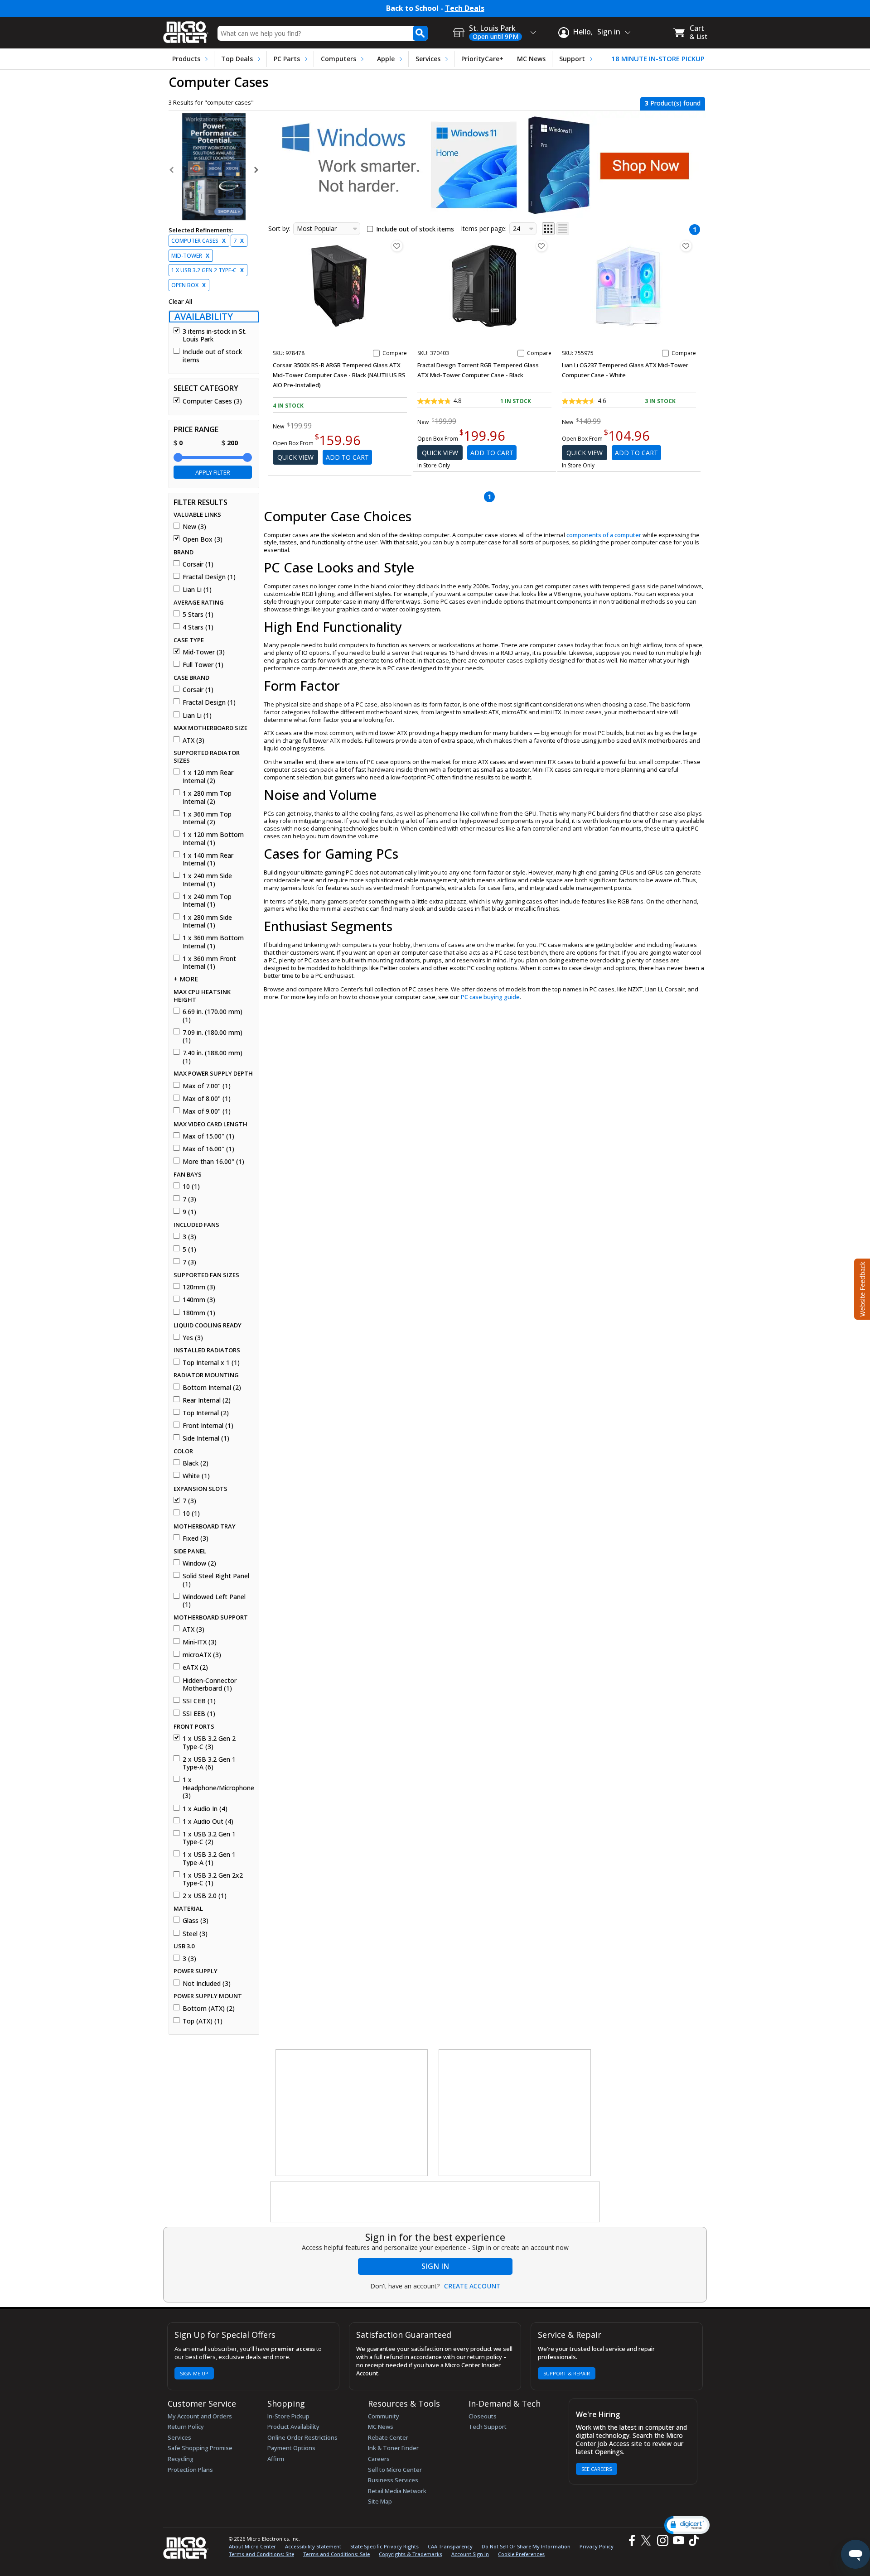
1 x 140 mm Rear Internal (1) (208, 859)
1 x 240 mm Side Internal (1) (207, 880)
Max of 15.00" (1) (208, 1136)
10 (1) (191, 1187)
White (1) (196, 1476)
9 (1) (189, 1212)
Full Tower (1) (203, 665)
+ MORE (186, 979)
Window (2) (199, 1563)
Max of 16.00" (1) (208, 1149)
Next (256, 170)
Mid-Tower (190, 256)
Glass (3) (196, 1921)
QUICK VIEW (295, 457)
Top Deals (237, 59)
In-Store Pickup (288, 2416)
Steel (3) (195, 1934)
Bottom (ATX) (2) (209, 2009)
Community (384, 2416)
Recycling (181, 2459)
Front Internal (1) (208, 1426)
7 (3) (189, 1199)
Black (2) (196, 1463)
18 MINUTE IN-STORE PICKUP (658, 59)
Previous (172, 170)
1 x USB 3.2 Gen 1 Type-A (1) (209, 1858)
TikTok (692, 2540)
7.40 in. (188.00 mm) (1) (213, 1057)
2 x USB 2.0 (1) (205, 1896)
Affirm (276, 2459)
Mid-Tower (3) (204, 652)
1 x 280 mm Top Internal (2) (207, 797)
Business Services (393, 2480)
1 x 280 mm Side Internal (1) (207, 921)
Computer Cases (198, 241)
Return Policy (186, 2427)
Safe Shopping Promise (200, 2448)
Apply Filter (213, 472)
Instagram (662, 2540)
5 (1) (189, 1250)
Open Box (188, 285)
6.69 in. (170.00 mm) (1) (213, 1016)
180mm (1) (199, 1313)
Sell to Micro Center (395, 2470)
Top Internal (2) (206, 1413)
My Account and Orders (200, 2416)
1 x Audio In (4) (205, 1809)
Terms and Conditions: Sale (336, 2554)
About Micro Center (252, 2546)
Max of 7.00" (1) (207, 1086)
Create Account (472, 2286)
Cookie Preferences (521, 2554)
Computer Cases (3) (212, 401)
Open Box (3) (203, 539)
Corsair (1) (198, 564)
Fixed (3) (196, 1538)
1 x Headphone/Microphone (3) (217, 1788)
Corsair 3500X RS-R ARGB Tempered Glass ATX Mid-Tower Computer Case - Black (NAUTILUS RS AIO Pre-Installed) (339, 375)
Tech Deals (465, 8)
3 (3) (189, 1237)
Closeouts (483, 2416)
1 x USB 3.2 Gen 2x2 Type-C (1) (213, 1879)
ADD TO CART (347, 457)
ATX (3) (193, 740)
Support (572, 59)
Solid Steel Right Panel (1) (216, 1580)
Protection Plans (190, 2470)
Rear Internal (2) (207, 1400)
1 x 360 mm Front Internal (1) (209, 963)
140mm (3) (199, 1300)
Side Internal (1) (206, 1438)
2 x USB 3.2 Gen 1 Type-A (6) (209, 1763)
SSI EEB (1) (199, 1714)
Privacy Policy (597, 2546)
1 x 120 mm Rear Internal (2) (208, 776)
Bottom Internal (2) (212, 1388)
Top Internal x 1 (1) (211, 1363)
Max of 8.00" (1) (207, 1099)
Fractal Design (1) (209, 577)
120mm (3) (199, 1287)
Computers (338, 59)
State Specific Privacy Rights (384, 2546)
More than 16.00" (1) (213, 1162)
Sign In (435, 2266)
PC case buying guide (490, 997)
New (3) (194, 527)
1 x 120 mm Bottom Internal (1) (213, 839)
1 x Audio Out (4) (208, 1821)
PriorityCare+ (482, 59)
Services (428, 59)
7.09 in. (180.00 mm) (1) (213, 1036)
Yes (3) (193, 1338)
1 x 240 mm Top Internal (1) (207, 901)
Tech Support (488, 2427)
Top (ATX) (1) (203, 2021)
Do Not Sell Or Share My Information (526, 2546)
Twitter (647, 2540)
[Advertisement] (352, 2113)
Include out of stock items (212, 356)
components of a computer (604, 535)
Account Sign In (470, 2554)
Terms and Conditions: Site (261, 2554)
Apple (386, 59)
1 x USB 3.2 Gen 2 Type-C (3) (209, 1742)
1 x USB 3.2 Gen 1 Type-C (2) (209, 1838)
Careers (379, 2459)
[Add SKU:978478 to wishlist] (397, 246)
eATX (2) (195, 1668)
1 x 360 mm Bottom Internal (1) (213, 942)
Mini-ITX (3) (200, 1642)
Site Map (380, 2501)
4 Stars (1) (198, 627)
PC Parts (287, 59)
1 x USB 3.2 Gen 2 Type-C (208, 270)
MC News (531, 59)
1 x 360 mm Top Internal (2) (207, 818)
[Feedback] (861, 1288)
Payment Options (291, 2448)
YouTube (678, 2540)
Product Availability (293, 2427)
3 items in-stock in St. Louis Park (215, 335)
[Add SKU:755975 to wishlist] (686, 246)
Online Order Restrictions (302, 2437)
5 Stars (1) (198, 615)
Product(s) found (673, 103)
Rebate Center (388, 2437)
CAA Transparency (450, 2546)
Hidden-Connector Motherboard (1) (210, 1684)
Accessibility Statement (313, 2546)
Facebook (631, 2540)
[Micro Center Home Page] (186, 29)
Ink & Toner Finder (393, 2448)
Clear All (180, 302)
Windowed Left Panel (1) (214, 1601)
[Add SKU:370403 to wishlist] (541, 246)
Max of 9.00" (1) (207, 1111)
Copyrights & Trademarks (411, 2554)
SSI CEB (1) (199, 1701)
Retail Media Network (397, 2491)
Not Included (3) (207, 1984)
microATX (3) (202, 1655)
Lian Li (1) (197, 590)
